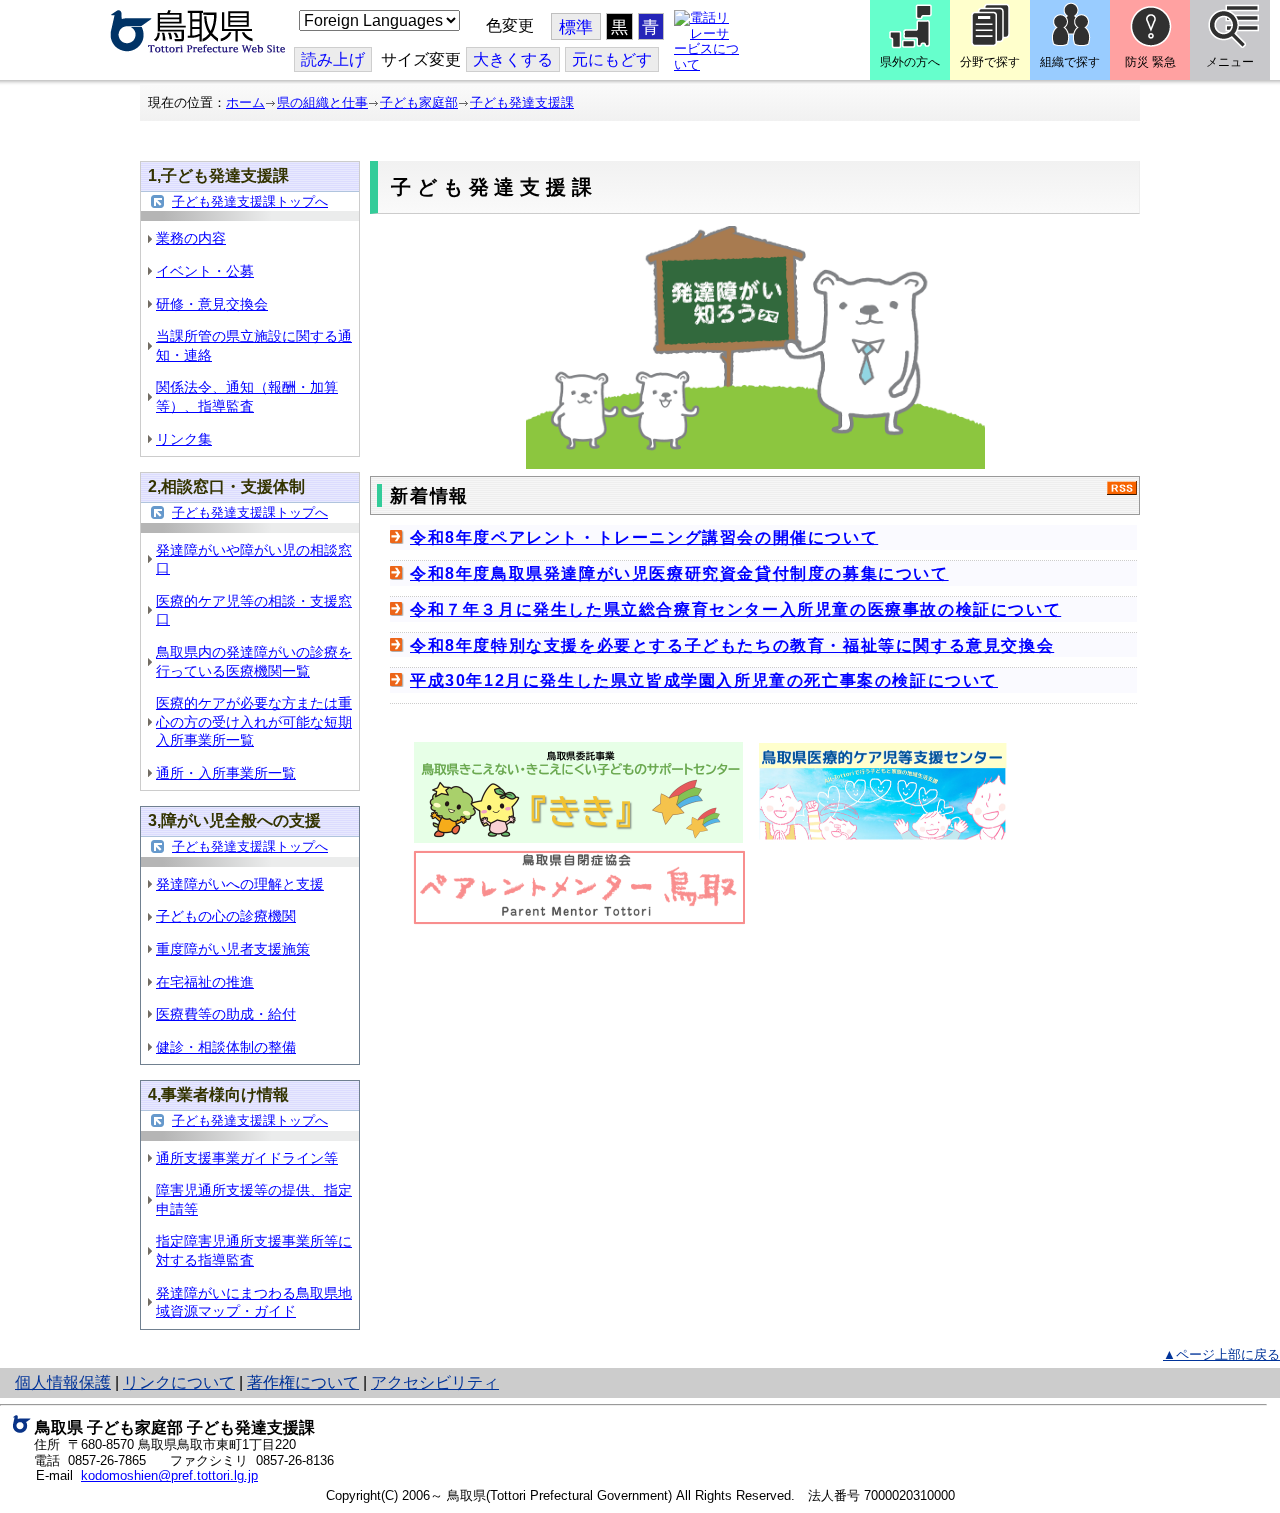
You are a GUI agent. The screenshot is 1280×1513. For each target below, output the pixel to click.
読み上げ (333, 59)
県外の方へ (910, 62)
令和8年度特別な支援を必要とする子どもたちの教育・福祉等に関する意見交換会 (732, 645)
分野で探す (990, 62)
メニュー (1230, 62)
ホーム (245, 102)
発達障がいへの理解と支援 (240, 884)
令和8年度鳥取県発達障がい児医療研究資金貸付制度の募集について (679, 573)
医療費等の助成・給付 (226, 1014)
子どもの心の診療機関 (226, 916)
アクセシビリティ (435, 1382)
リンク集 (184, 439)
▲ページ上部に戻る (1221, 1354)
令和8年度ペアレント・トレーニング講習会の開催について (644, 537)
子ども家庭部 (419, 102)
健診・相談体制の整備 (226, 1047)
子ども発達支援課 (522, 102)
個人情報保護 (63, 1382)
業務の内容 (191, 238)
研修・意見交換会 (212, 304)
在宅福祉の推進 (205, 982)
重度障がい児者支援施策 (233, 949)
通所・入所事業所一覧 (226, 773)
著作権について (303, 1382)
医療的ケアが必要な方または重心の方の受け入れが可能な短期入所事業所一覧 (254, 721)
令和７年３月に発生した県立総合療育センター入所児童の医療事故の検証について (735, 609)
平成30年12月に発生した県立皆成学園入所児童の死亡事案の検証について (704, 680)
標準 (576, 27)
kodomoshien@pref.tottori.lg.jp (169, 1475)
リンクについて (179, 1382)
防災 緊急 (1150, 62)
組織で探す (1070, 62)
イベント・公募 (205, 271)
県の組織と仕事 (322, 102)
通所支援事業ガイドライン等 (247, 1158)
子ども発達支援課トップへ (250, 201)
